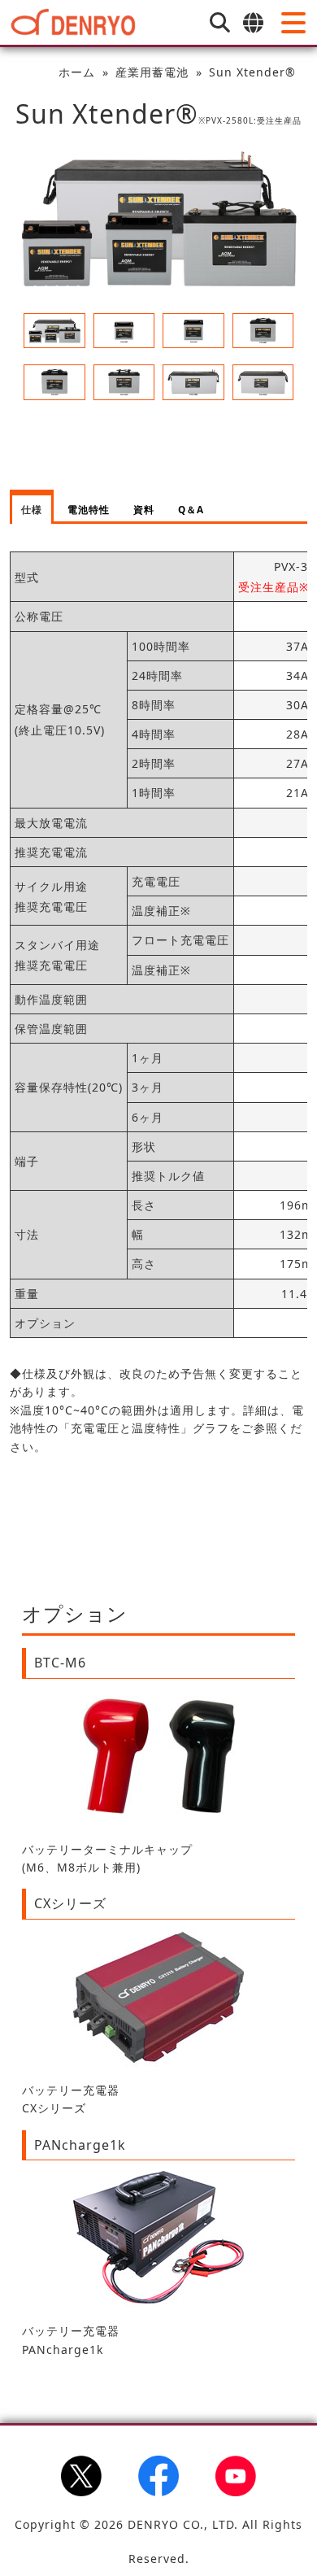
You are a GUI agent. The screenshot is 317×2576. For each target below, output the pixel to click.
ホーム (77, 72)
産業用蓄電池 (152, 72)
